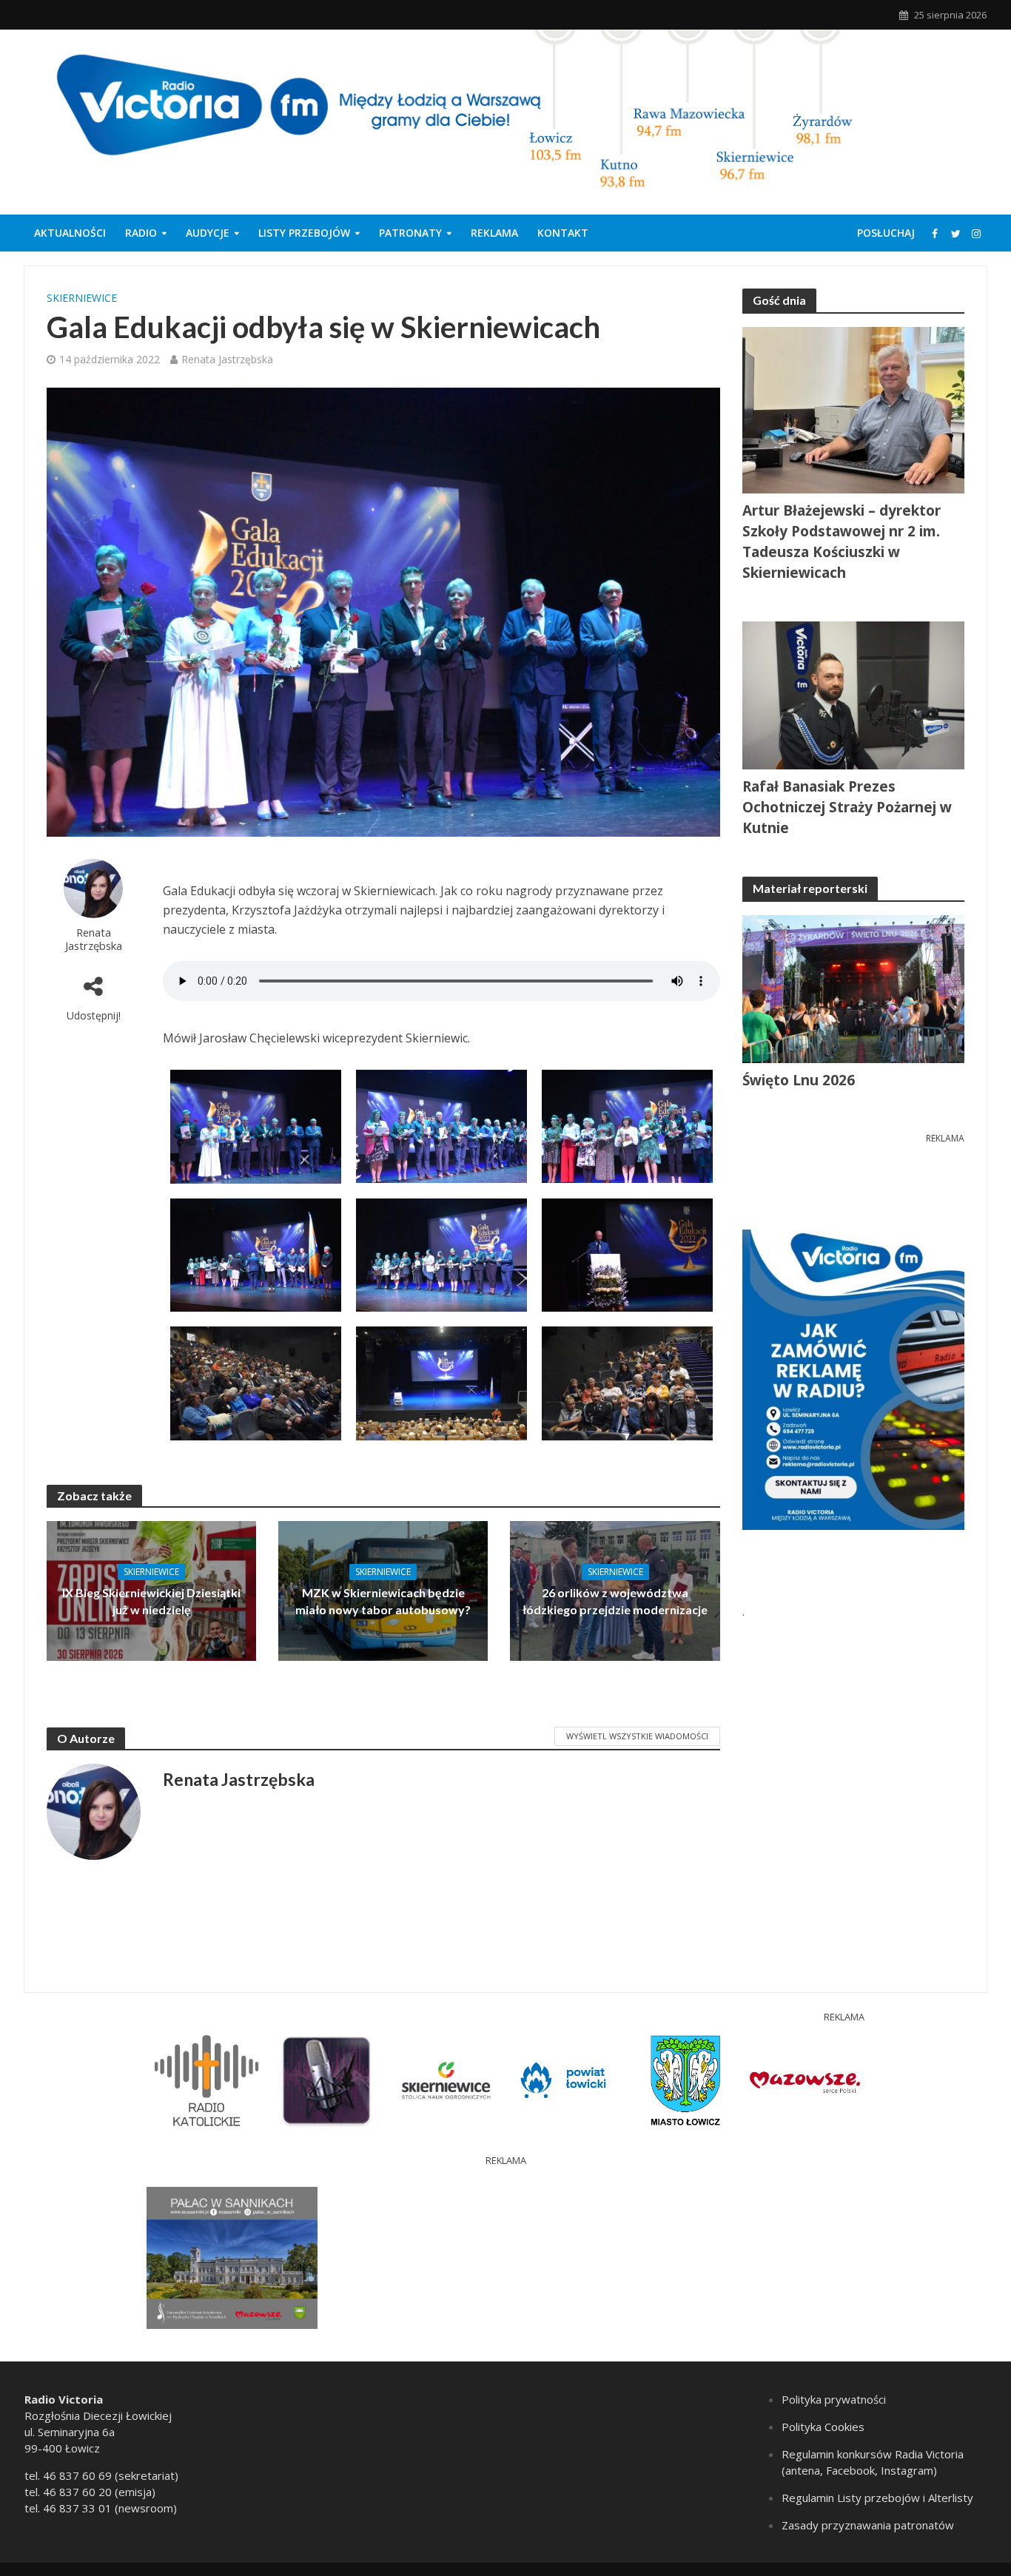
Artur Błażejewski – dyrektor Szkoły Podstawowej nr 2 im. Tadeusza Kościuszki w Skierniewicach (842, 542)
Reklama (494, 233)
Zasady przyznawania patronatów (868, 2525)
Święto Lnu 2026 (799, 1080)
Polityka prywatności (834, 2399)
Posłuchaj (886, 233)
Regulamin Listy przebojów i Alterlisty (877, 2498)
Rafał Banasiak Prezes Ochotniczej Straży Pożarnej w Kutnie (847, 807)
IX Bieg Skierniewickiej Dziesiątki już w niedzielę (151, 1601)
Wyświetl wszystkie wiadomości (637, 1736)
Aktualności (70, 233)
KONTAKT (563, 233)
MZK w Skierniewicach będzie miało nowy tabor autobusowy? (383, 1601)
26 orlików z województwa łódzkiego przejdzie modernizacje (615, 1601)
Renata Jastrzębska (227, 359)
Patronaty (410, 233)
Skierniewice (82, 298)
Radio (141, 233)
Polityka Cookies (823, 2427)
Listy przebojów (304, 233)
